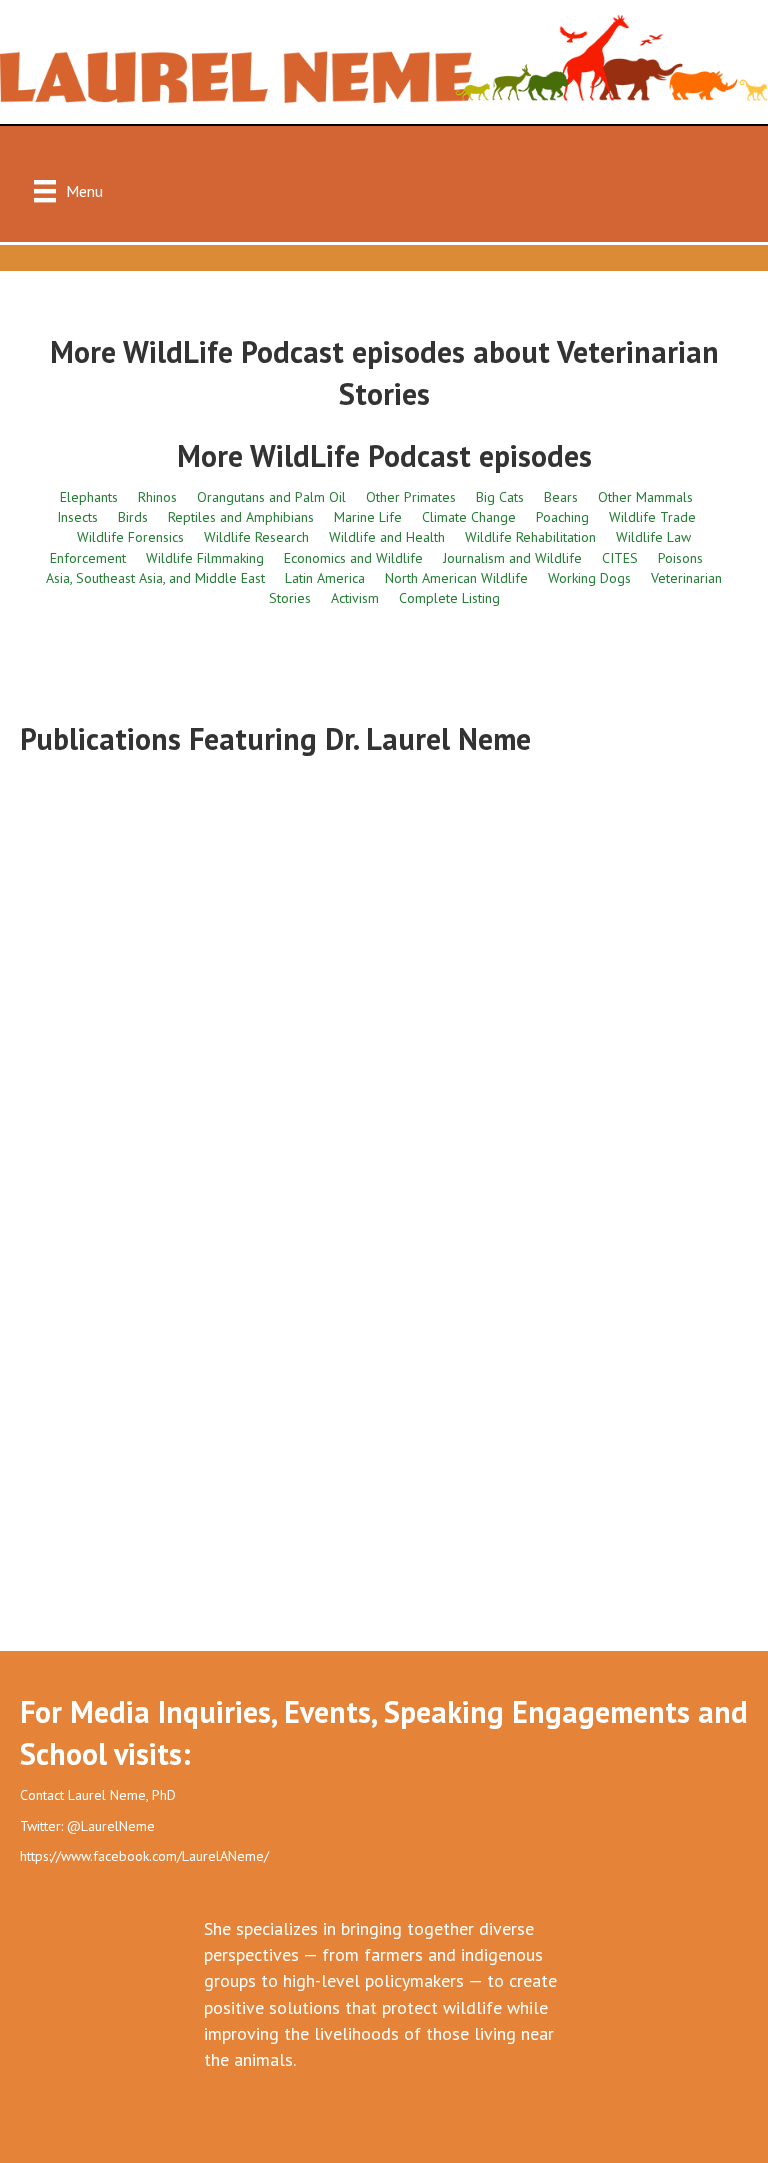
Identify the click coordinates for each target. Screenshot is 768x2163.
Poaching (562, 517)
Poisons (680, 558)
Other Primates (411, 497)
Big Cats (500, 497)
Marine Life (368, 517)
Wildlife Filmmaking (205, 558)
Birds (133, 517)
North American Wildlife (456, 578)
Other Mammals (645, 497)
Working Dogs (589, 578)
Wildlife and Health (387, 537)
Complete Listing (449, 598)
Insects (77, 517)
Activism (355, 598)
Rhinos (157, 497)
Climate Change (469, 517)
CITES (620, 558)
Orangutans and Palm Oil (271, 497)
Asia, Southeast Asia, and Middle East (155, 578)
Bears (561, 497)
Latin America (325, 578)
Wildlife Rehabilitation (530, 537)
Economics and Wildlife (353, 558)
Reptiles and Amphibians (243, 517)
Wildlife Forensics (130, 537)
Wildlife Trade (652, 517)
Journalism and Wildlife (512, 558)
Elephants (89, 497)
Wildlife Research (256, 537)
